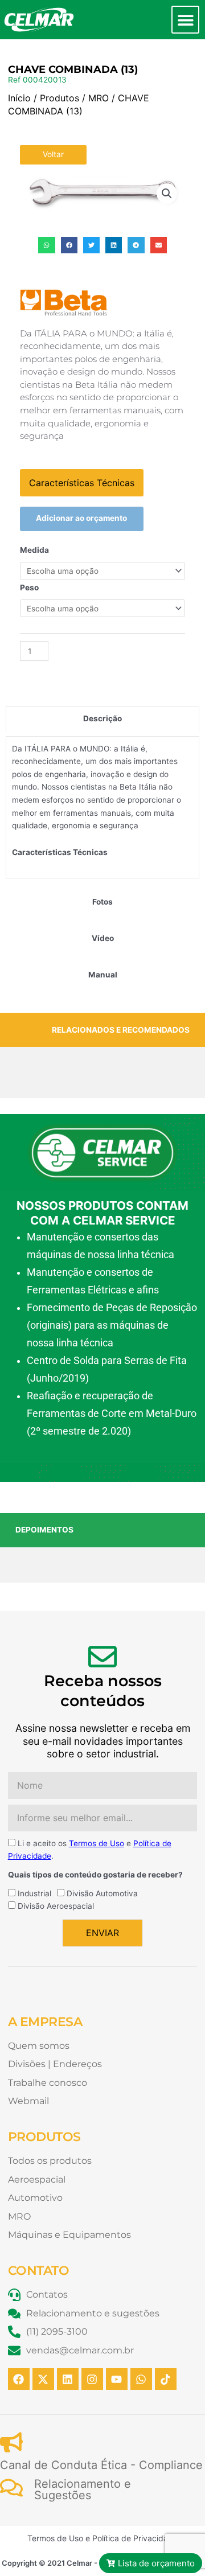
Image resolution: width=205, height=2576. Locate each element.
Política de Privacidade (135, 2538)
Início (19, 98)
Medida (34, 550)
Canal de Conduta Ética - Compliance (101, 2465)
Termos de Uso (97, 1843)
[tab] (102, 719)
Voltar (53, 154)
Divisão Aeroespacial (56, 1906)
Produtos (60, 98)
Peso (29, 587)
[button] (185, 20)
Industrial (34, 1893)
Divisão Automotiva (102, 1893)
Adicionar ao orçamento (81, 518)
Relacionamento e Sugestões (83, 2489)
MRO (99, 98)
